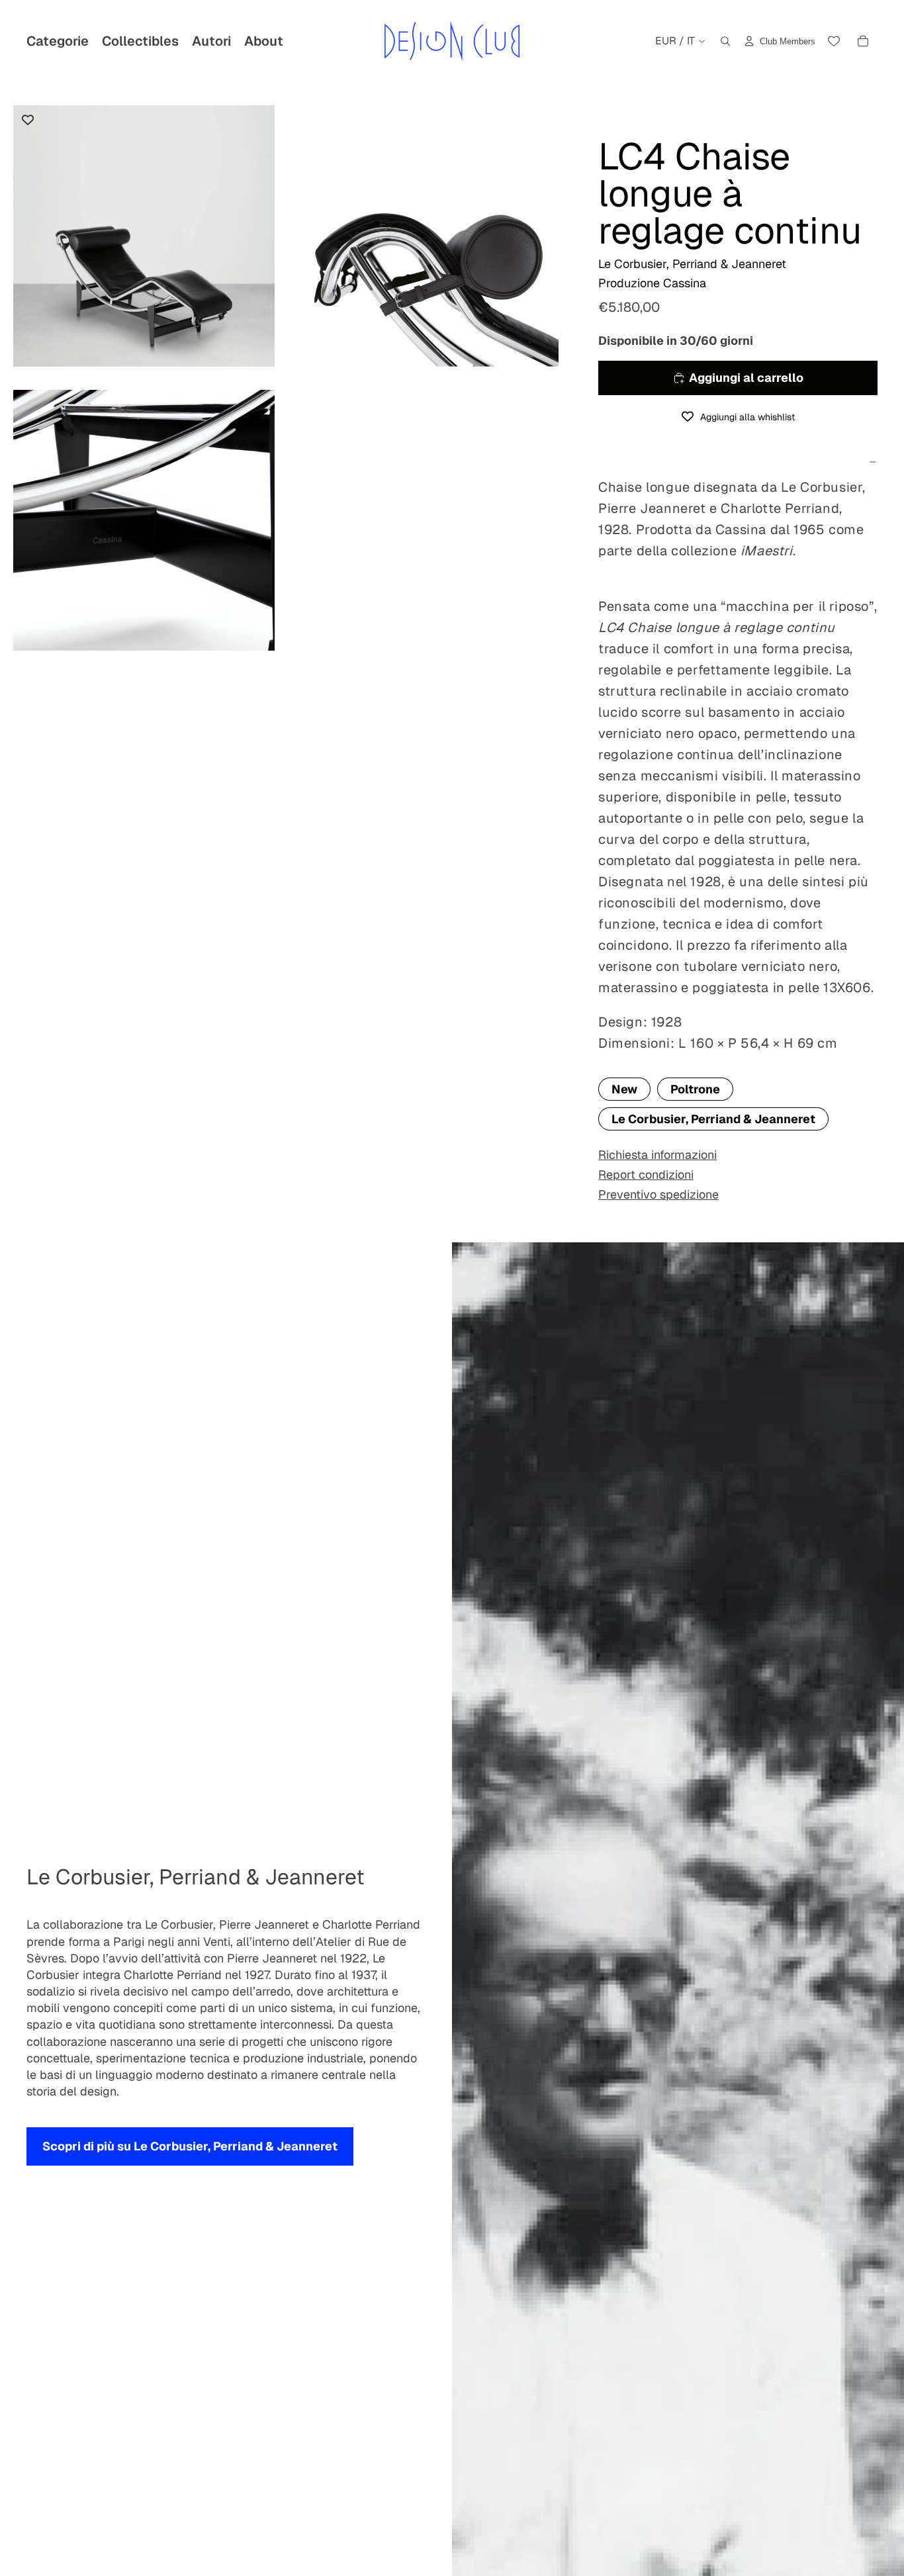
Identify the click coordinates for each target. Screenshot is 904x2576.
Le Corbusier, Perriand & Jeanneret (713, 1119)
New (624, 1089)
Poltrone (695, 1089)
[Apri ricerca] (725, 41)
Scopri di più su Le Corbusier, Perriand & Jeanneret (190, 2146)
